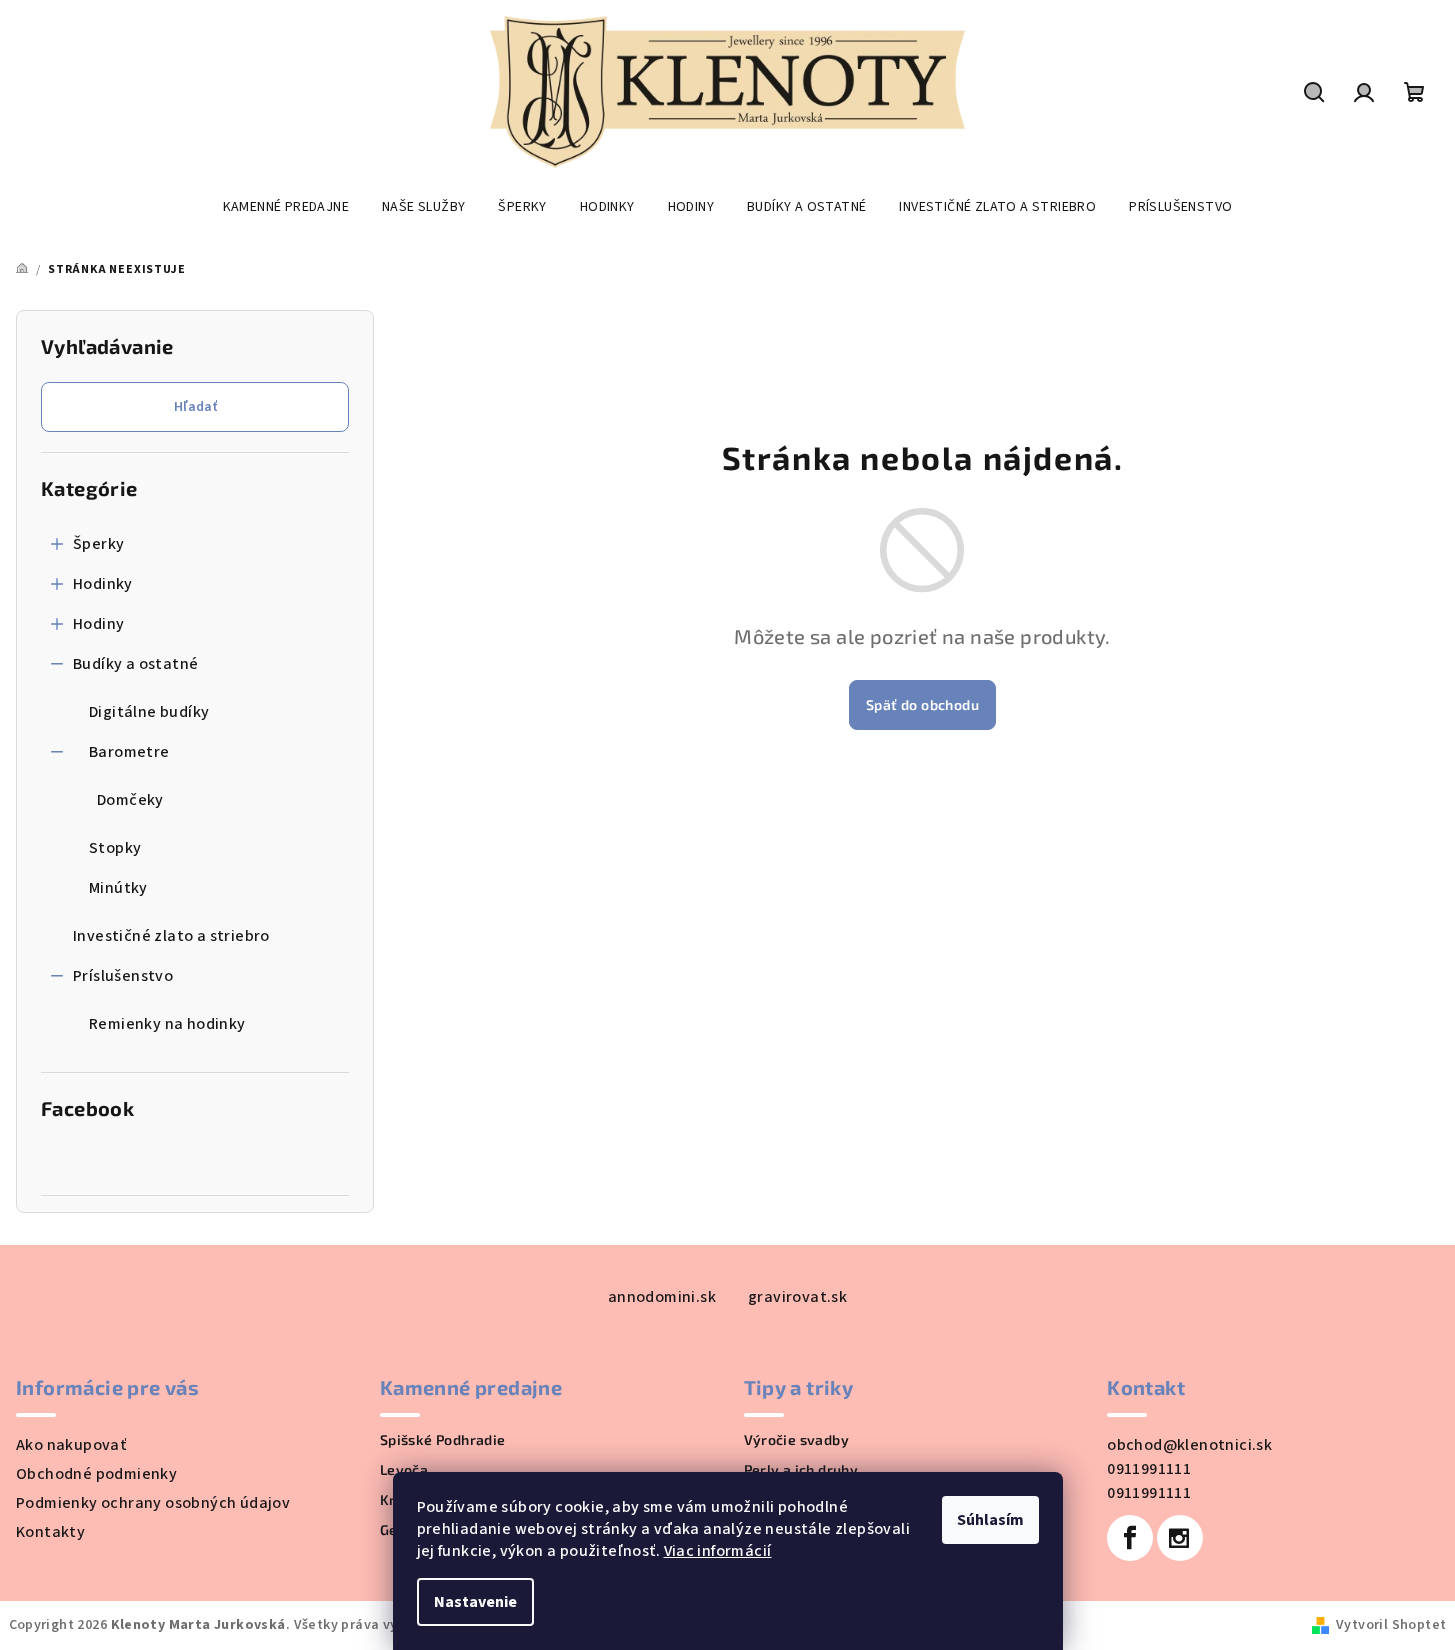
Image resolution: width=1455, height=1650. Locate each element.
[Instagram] (1180, 1538)
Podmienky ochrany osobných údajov (153, 1503)
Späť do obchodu (922, 704)
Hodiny (98, 624)
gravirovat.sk (797, 1297)
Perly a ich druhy (801, 1470)
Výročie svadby (797, 1440)
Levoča (404, 1470)
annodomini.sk (662, 1297)
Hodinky (103, 584)
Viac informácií (718, 1551)
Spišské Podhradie (443, 1440)
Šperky (98, 544)
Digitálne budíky (149, 712)
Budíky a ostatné (135, 664)
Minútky (118, 888)
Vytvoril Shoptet (1391, 1625)
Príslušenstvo (123, 976)
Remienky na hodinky (167, 1024)
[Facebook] (1130, 1538)
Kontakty (50, 1532)
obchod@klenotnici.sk (1189, 1445)
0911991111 (1149, 1469)
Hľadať (195, 407)
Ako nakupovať (71, 1445)
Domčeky (130, 800)
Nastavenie (475, 1602)
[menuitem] (286, 207)
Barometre (129, 752)
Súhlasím (990, 1520)
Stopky (115, 848)
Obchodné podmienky (96, 1474)
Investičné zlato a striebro (171, 936)
